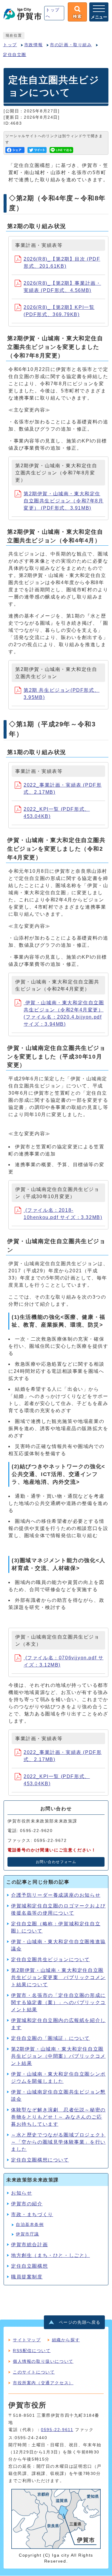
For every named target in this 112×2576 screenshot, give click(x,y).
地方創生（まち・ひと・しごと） (50, 2255)
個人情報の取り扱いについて (43, 2361)
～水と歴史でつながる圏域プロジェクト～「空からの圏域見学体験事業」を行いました (58, 2142)
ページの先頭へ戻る (80, 2322)
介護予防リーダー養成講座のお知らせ (56, 1895)
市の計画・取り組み (71, 45)
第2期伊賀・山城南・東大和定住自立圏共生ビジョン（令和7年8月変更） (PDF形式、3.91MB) (64, 501)
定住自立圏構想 (29, 2266)
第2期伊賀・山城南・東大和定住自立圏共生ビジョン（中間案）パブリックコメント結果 (58, 2056)
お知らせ (22, 2193)
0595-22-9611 (57, 2430)
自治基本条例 (30, 2225)
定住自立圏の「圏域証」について (50, 2038)
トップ (10, 45)
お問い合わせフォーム (56, 1862)
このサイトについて (34, 2372)
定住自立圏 (15, 55)
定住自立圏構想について (40, 2160)
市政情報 (33, 45)
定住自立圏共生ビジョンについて (50, 1960)
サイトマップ (27, 2340)
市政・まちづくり (32, 2214)
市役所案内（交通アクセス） (43, 2383)
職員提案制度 (27, 2277)
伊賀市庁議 (27, 2234)
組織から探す (66, 2340)
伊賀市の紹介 (27, 2204)
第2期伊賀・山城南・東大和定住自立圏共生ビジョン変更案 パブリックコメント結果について (58, 1977)
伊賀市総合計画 (29, 2245)
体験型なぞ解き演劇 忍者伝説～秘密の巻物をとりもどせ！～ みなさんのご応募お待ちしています (58, 2117)
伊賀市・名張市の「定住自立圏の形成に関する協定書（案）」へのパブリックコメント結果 (58, 2002)
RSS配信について (32, 2351)
